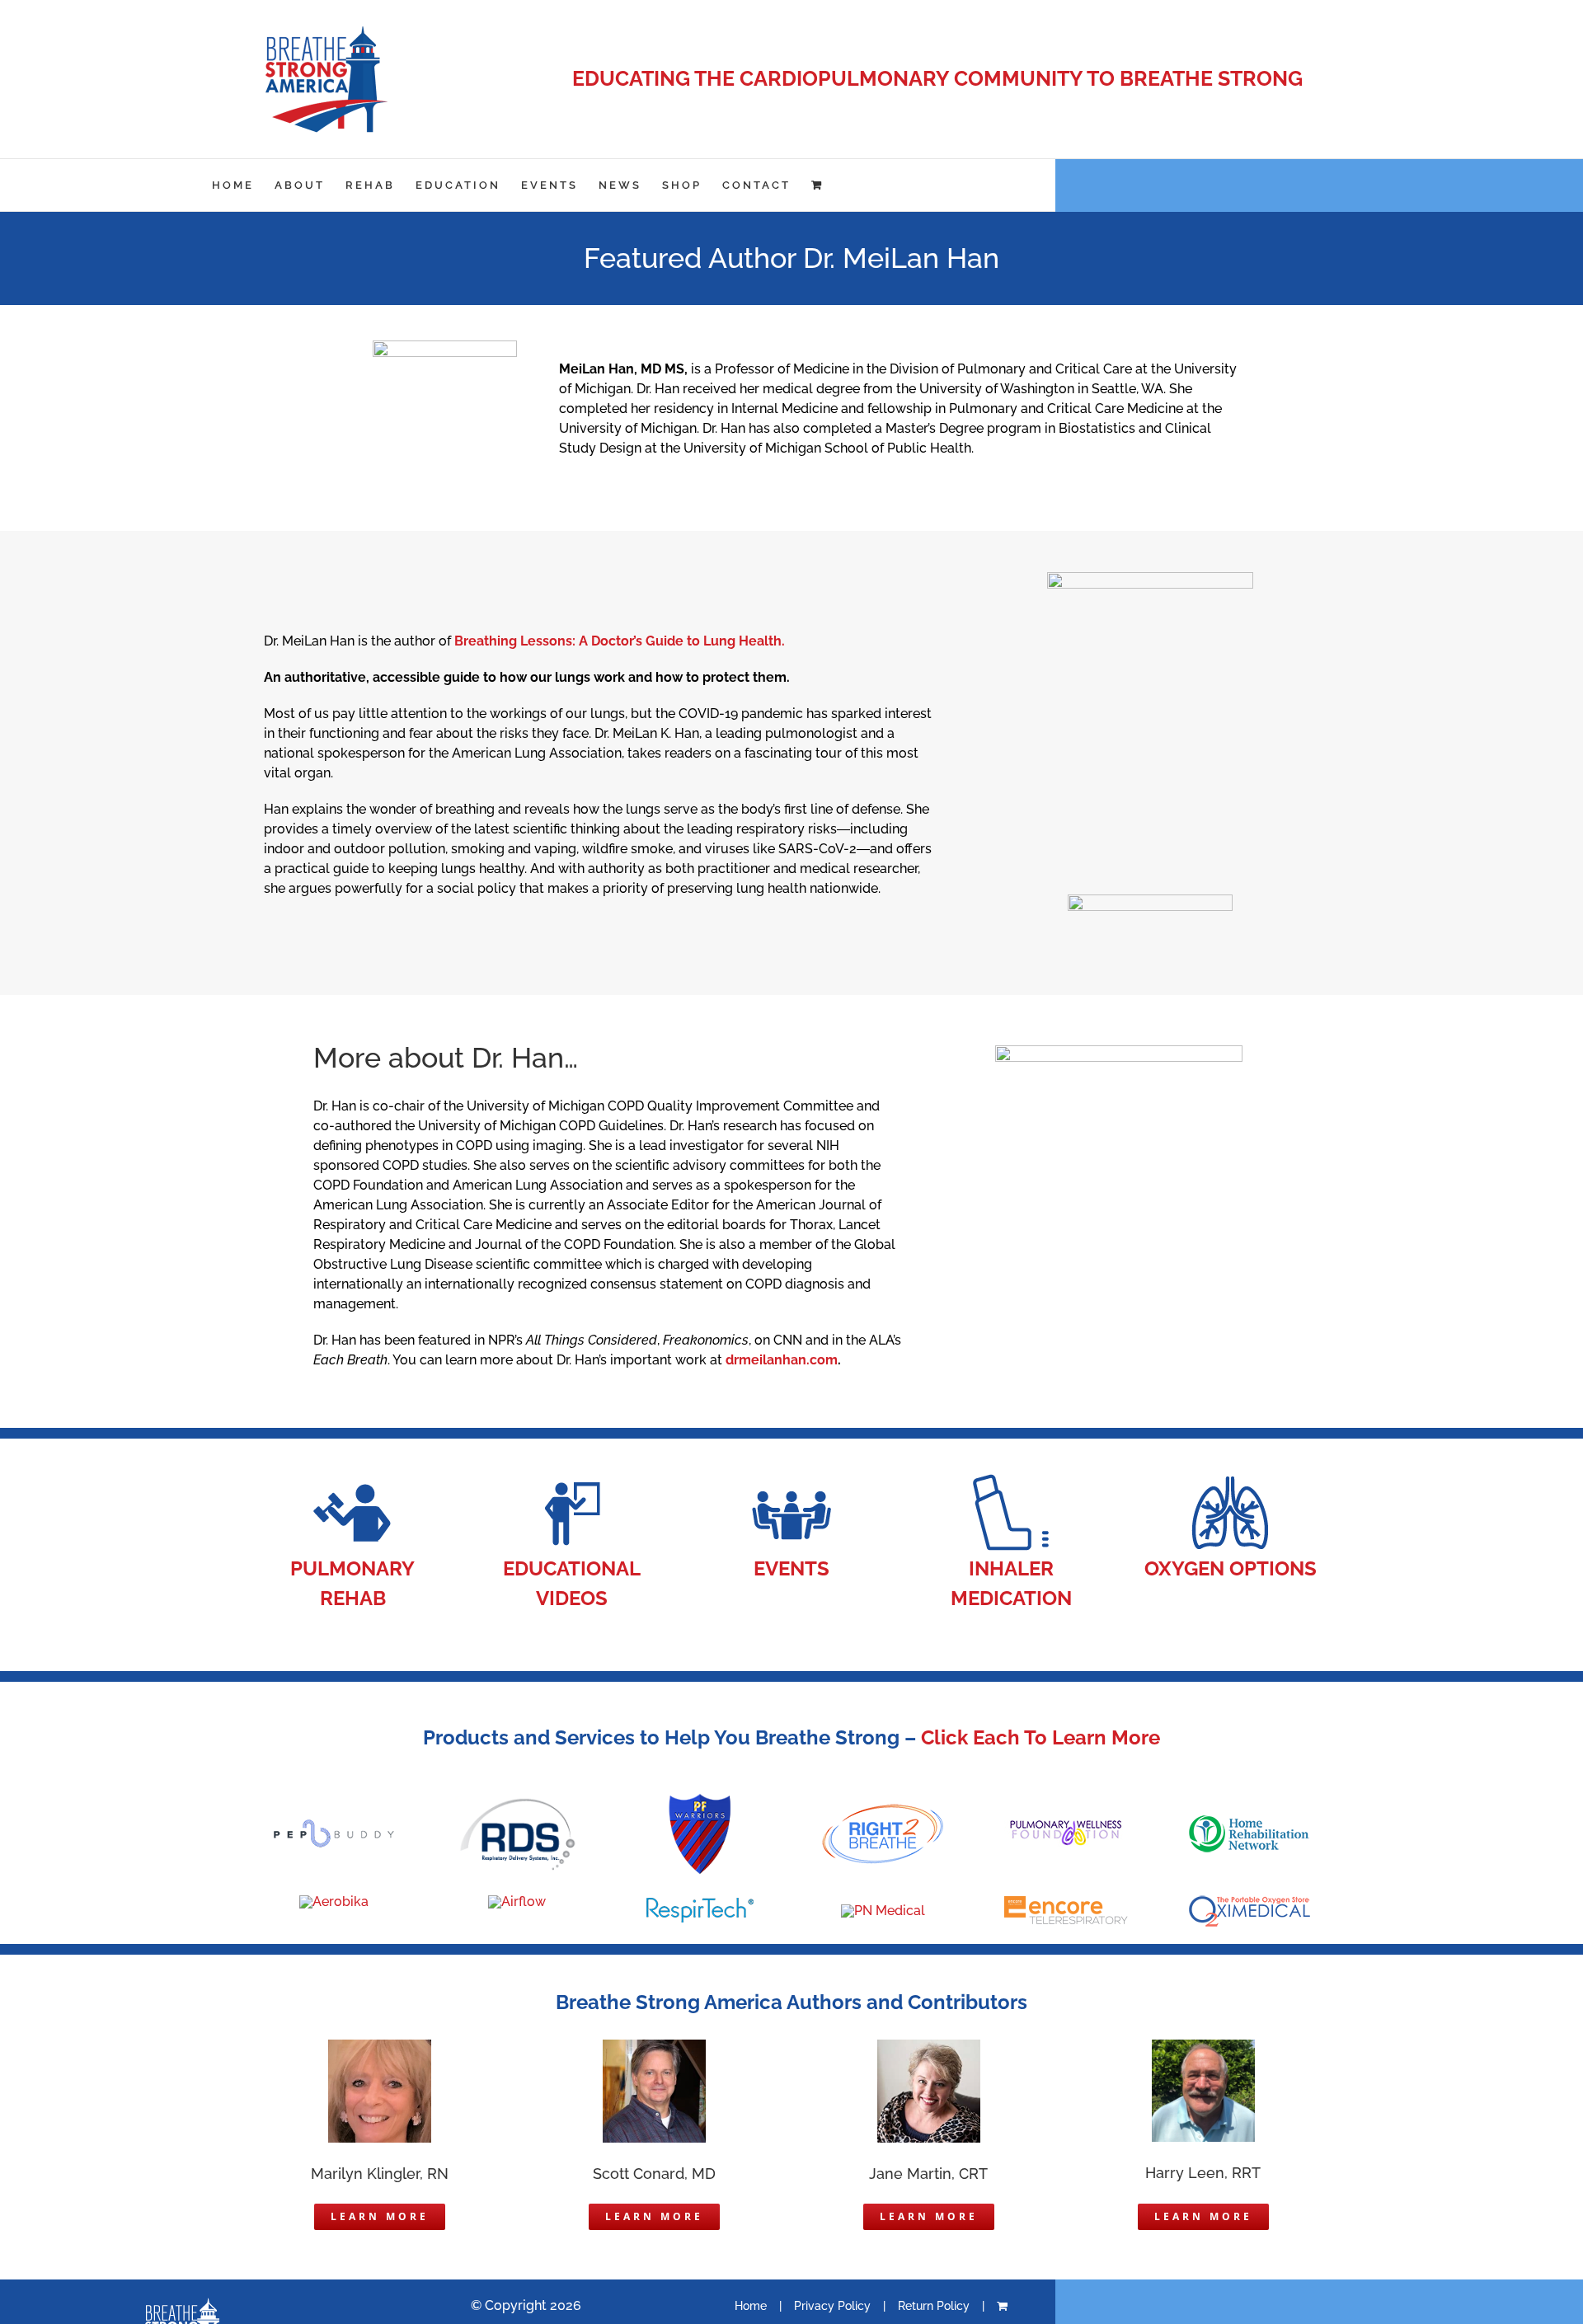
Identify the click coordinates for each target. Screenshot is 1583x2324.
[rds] (517, 1802)
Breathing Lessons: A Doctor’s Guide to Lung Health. (620, 641)
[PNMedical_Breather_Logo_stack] (883, 1911)
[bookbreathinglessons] (1150, 578)
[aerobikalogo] (334, 1901)
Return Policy (934, 2306)
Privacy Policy (832, 2306)
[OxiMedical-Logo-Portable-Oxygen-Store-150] (1249, 1901)
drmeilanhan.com (782, 1360)
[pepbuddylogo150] (334, 1825)
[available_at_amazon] (1150, 901)
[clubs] (791, 1478)
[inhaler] (1011, 1478)
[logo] (517, 1901)
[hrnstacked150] (1249, 1818)
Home (751, 2306)
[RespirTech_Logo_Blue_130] (700, 1904)
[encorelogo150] (1066, 1899)
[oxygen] (1230, 1478)
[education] (572, 1478)
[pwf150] (1066, 1826)
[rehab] (353, 1478)
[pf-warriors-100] (700, 1799)
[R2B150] (883, 1808)
